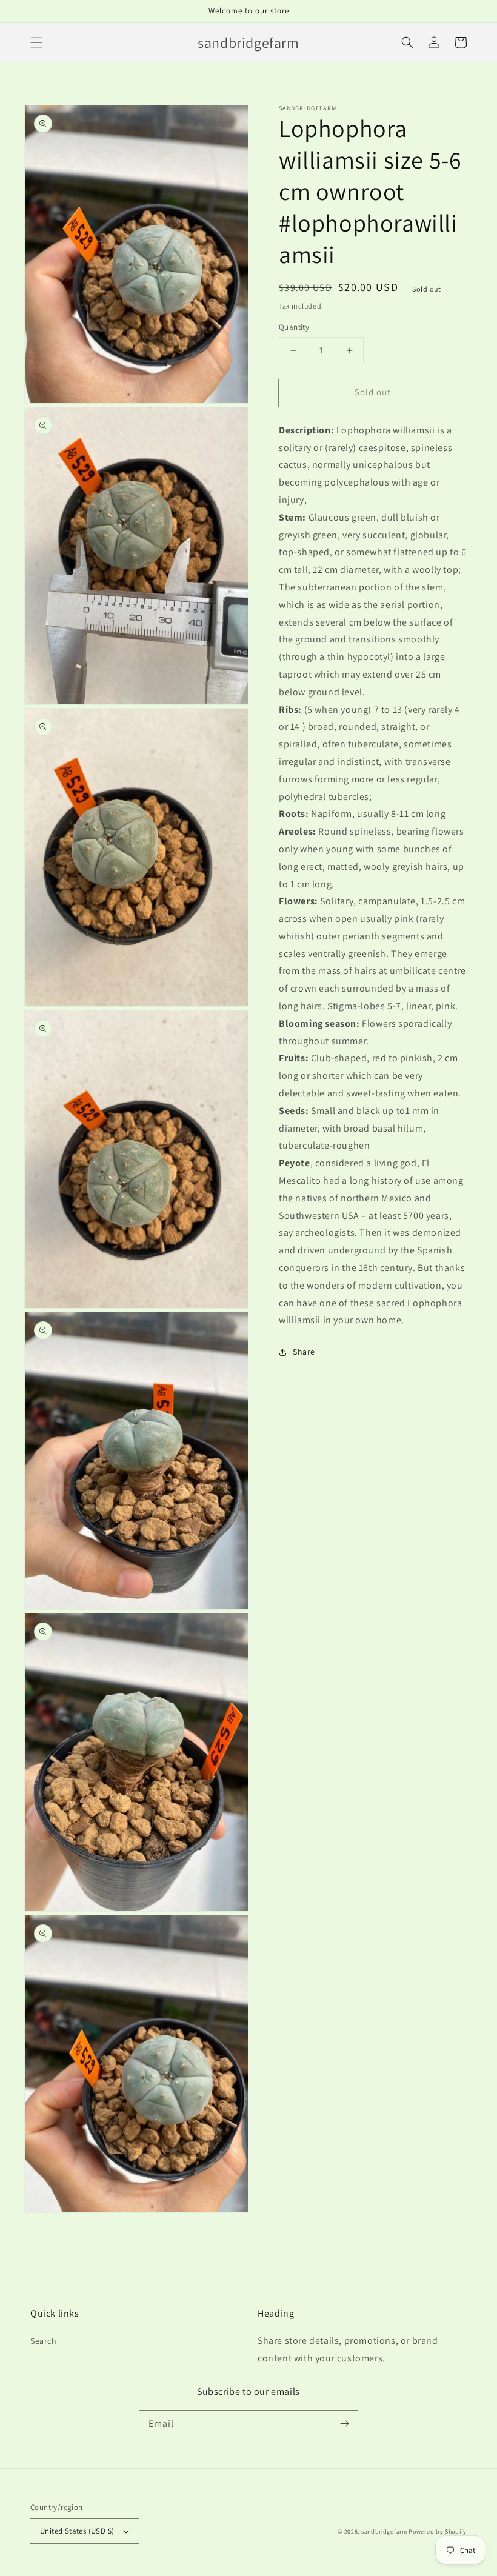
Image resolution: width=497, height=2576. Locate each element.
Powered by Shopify (438, 2531)
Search (44, 2341)
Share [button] (304, 1352)
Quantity (294, 327)
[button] (36, 42)
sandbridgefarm (384, 2531)
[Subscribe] (344, 2424)
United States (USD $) (77, 2531)
